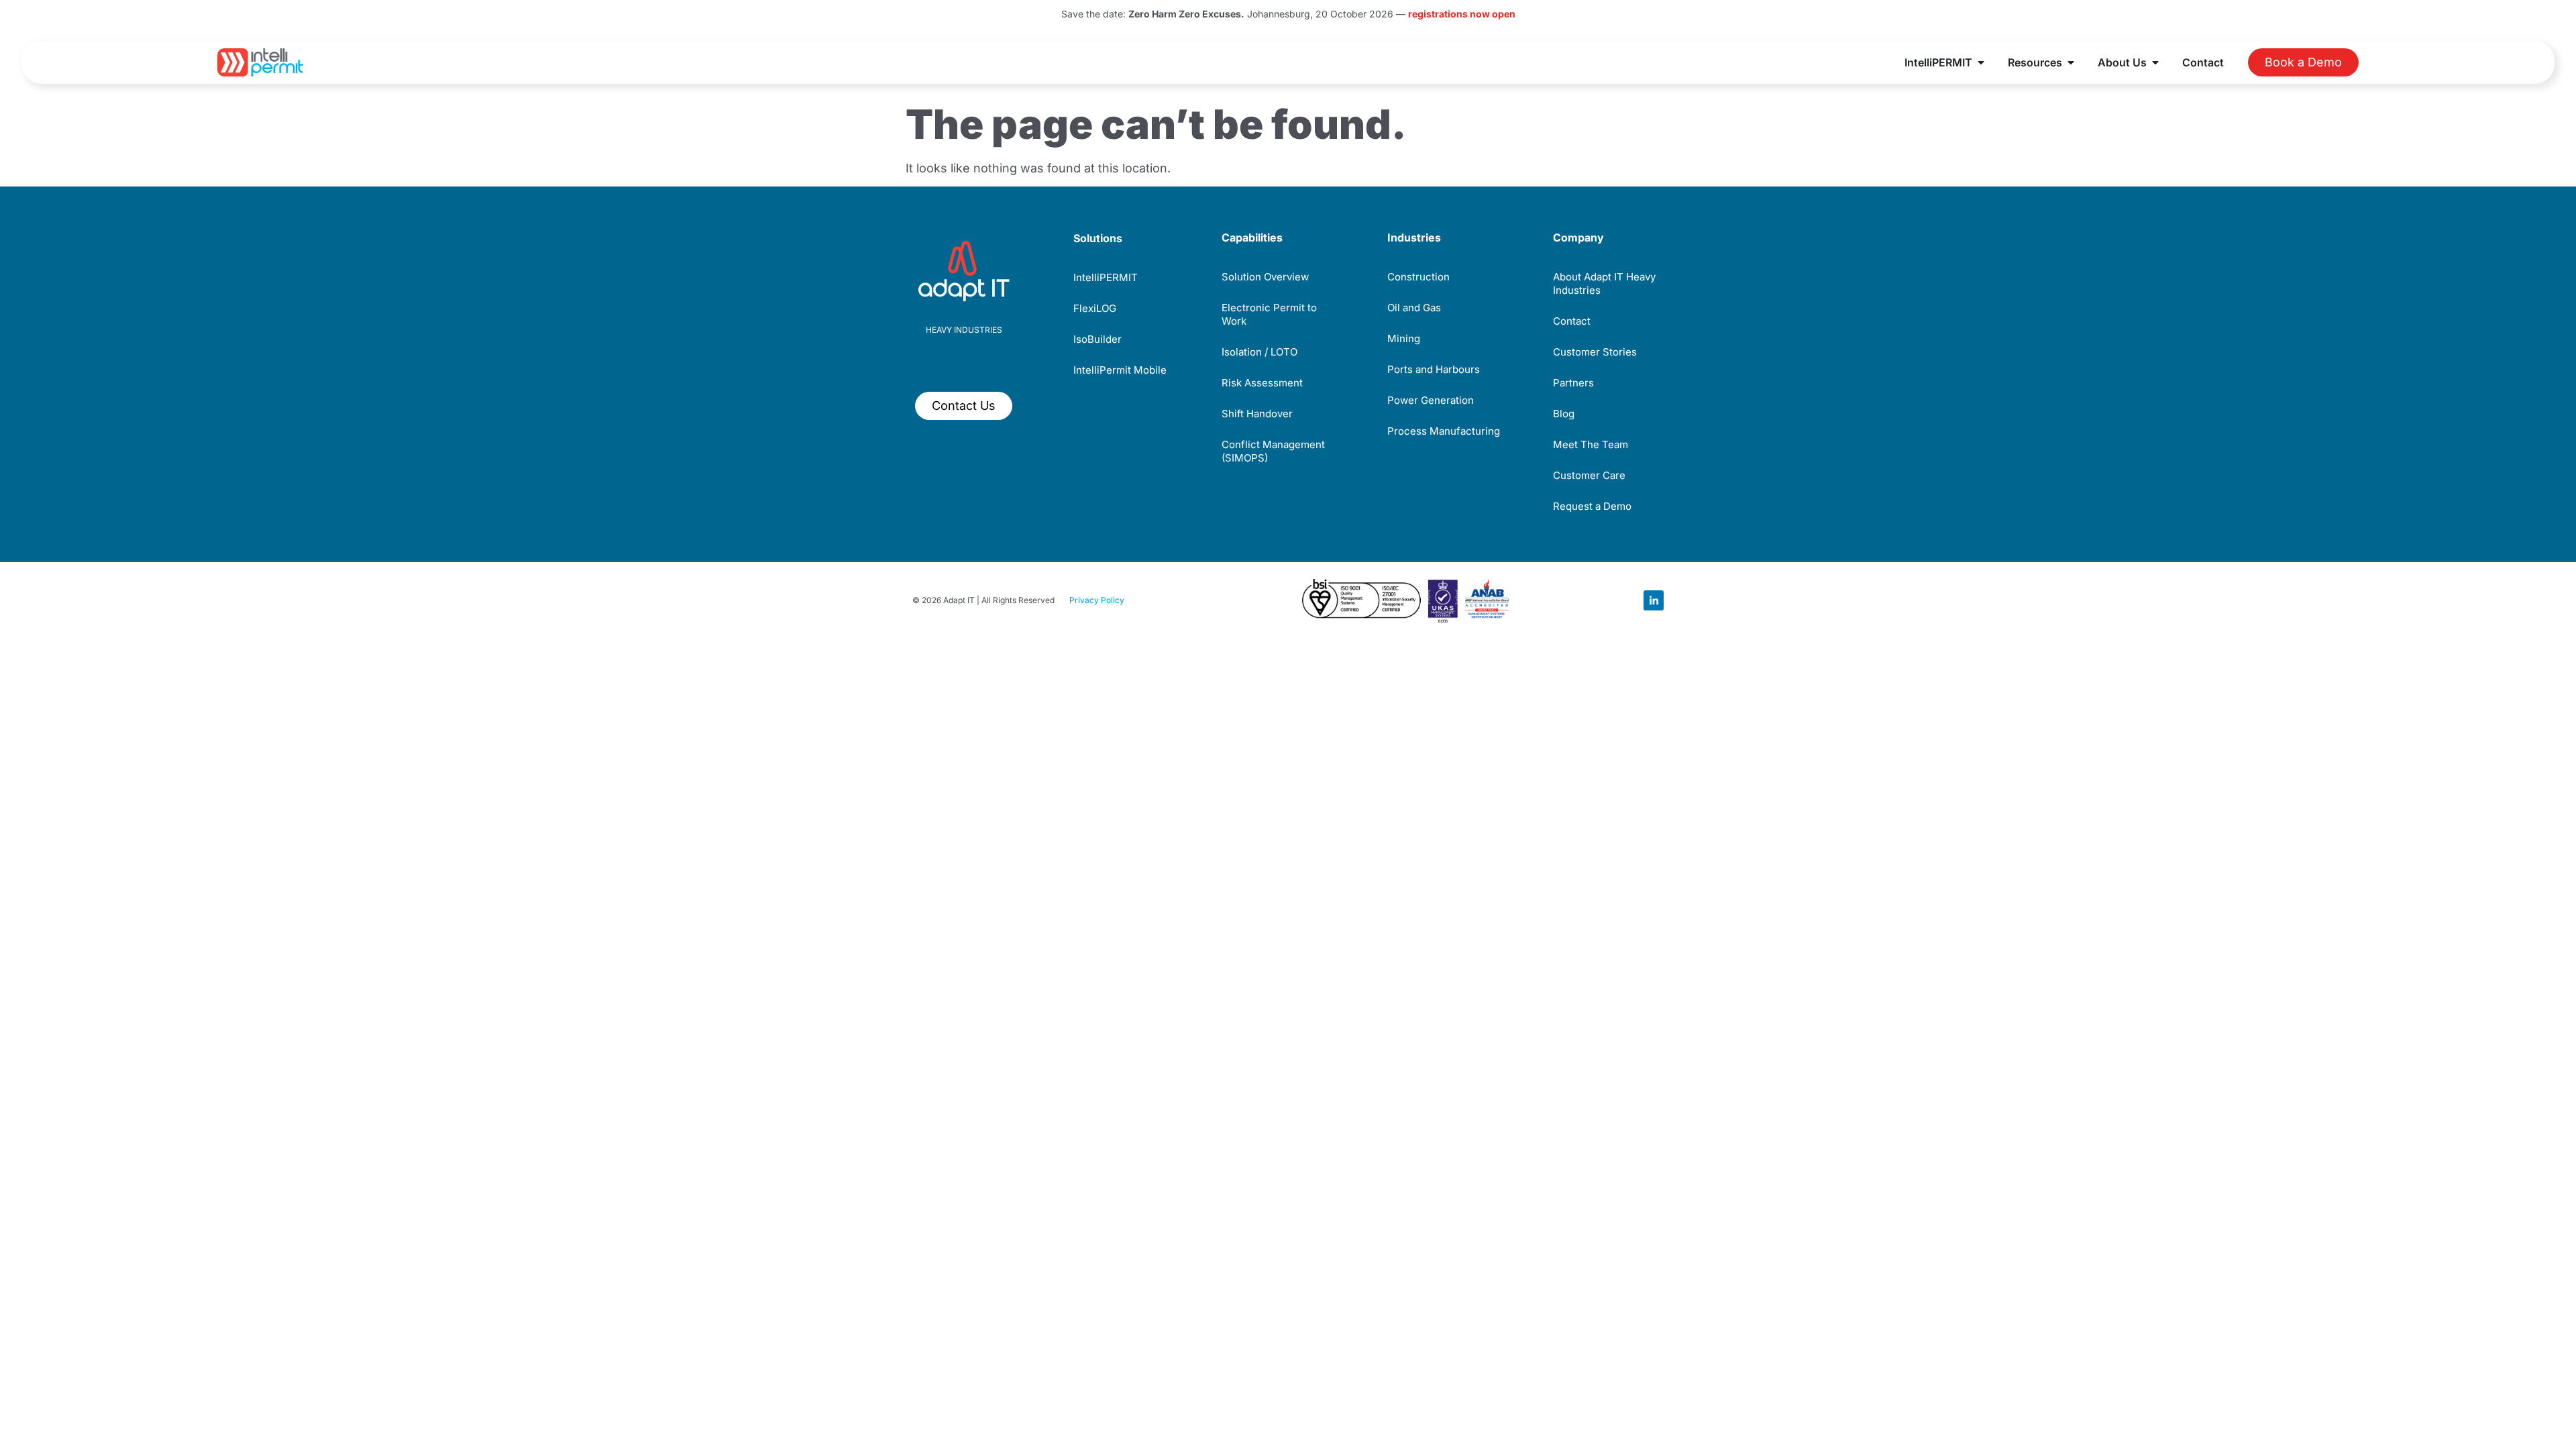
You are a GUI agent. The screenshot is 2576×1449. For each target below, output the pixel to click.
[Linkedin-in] (1654, 600)
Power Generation (1431, 400)
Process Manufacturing (1444, 431)
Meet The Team (1591, 444)
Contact (1572, 321)
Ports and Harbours (1434, 369)
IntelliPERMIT (1106, 277)
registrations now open (1462, 14)
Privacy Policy (1097, 600)
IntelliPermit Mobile (1120, 370)
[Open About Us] (2155, 62)
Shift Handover (1257, 414)
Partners (1573, 383)
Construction (1418, 277)
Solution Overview (1265, 277)
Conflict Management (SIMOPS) (1273, 451)
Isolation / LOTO (1259, 352)
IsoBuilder (1097, 339)
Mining (1404, 338)
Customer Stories (1595, 352)
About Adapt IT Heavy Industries (1604, 283)
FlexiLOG (1095, 308)
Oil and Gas (1414, 308)
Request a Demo (1592, 506)
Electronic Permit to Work (1269, 314)
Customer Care (1589, 475)
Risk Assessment (1262, 383)
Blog (1564, 414)
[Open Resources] (2071, 62)
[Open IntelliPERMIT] (1981, 62)
